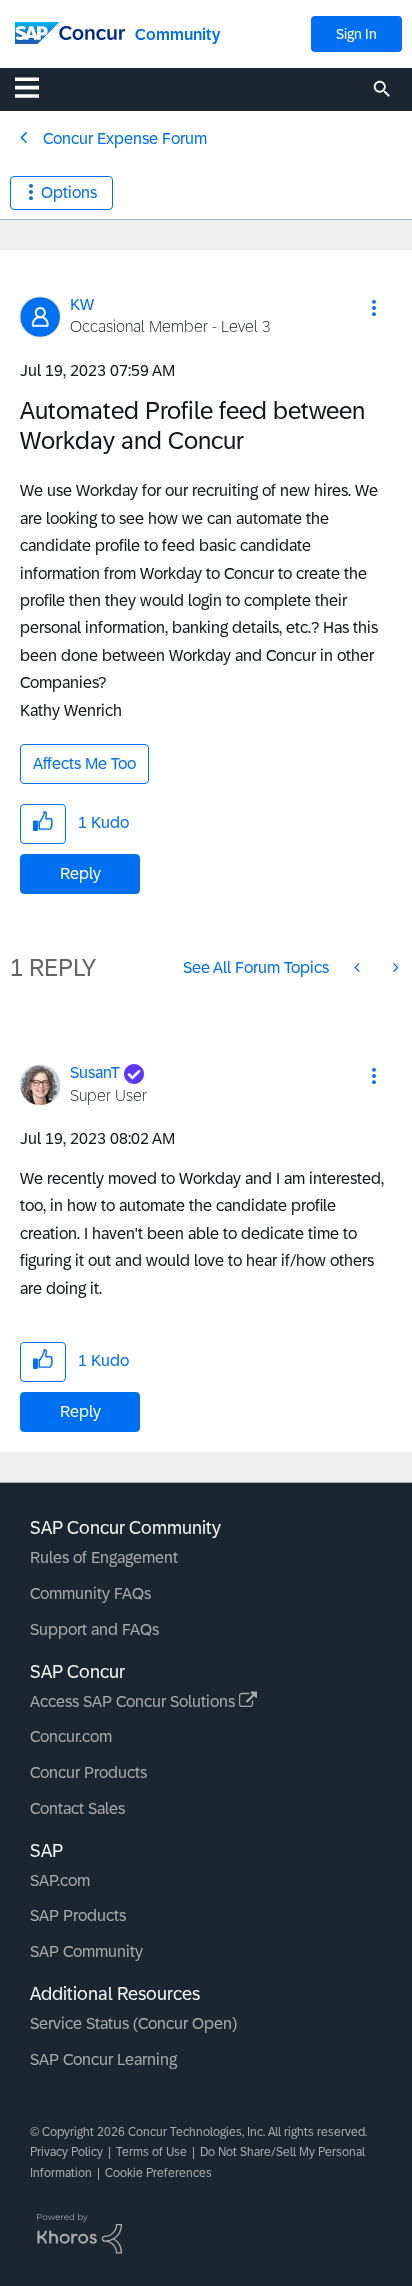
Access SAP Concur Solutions (134, 1701)
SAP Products (78, 1915)
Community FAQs (90, 1593)
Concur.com (71, 1736)
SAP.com (60, 1880)
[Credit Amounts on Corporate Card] (359, 967)
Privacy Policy (66, 2152)
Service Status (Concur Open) (133, 2023)
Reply (80, 873)
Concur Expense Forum (125, 138)
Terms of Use (151, 2152)
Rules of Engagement (104, 1557)
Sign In (356, 34)
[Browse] (37, 87)
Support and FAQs (94, 1629)
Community (177, 34)
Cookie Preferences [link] (158, 2173)
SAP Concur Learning (103, 2059)
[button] (374, 308)
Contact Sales (77, 1808)
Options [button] (69, 192)
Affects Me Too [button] (84, 763)
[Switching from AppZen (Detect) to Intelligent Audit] (394, 967)
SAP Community (86, 1951)
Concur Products (88, 1772)
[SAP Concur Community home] (70, 31)
